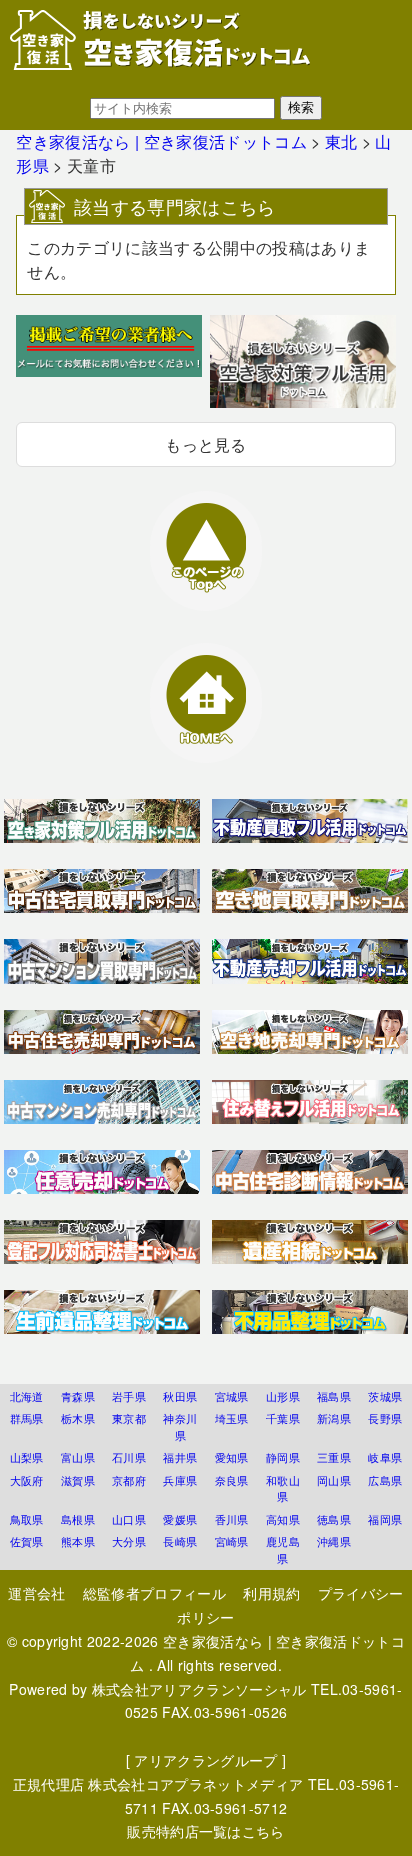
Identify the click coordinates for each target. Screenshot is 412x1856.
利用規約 (271, 1593)
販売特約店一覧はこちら (206, 1831)
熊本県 (78, 1541)
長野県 (385, 1418)
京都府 (129, 1480)
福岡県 (385, 1519)
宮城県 (232, 1396)
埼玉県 (232, 1418)
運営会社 (36, 1593)
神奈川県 (180, 1426)
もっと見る (206, 444)
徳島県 (334, 1519)
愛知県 (232, 1457)
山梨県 (27, 1457)
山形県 (283, 1396)
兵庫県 (180, 1480)
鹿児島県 (283, 1549)
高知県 (283, 1519)
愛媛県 (180, 1519)
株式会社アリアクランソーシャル (199, 1689)
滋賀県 (78, 1480)
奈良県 (232, 1480)
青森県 (78, 1396)
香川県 (232, 1519)
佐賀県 (27, 1541)
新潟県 (334, 1418)
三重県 (334, 1457)
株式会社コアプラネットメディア (195, 1784)
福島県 (334, 1396)
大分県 (129, 1541)
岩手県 (129, 1396)
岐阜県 (385, 1457)
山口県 (129, 1519)
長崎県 (180, 1541)
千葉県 (283, 1418)
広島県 (385, 1480)
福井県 (180, 1457)
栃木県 (78, 1418)
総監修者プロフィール (154, 1593)
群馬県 (27, 1418)
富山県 (78, 1457)
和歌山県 (283, 1488)
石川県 (129, 1457)
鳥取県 (27, 1519)
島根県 (78, 1519)
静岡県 (283, 1457)
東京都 (129, 1418)
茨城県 (385, 1396)
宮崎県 (232, 1541)
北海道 (27, 1396)
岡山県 (334, 1480)
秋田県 (180, 1396)
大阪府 (27, 1480)
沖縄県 (334, 1541)
